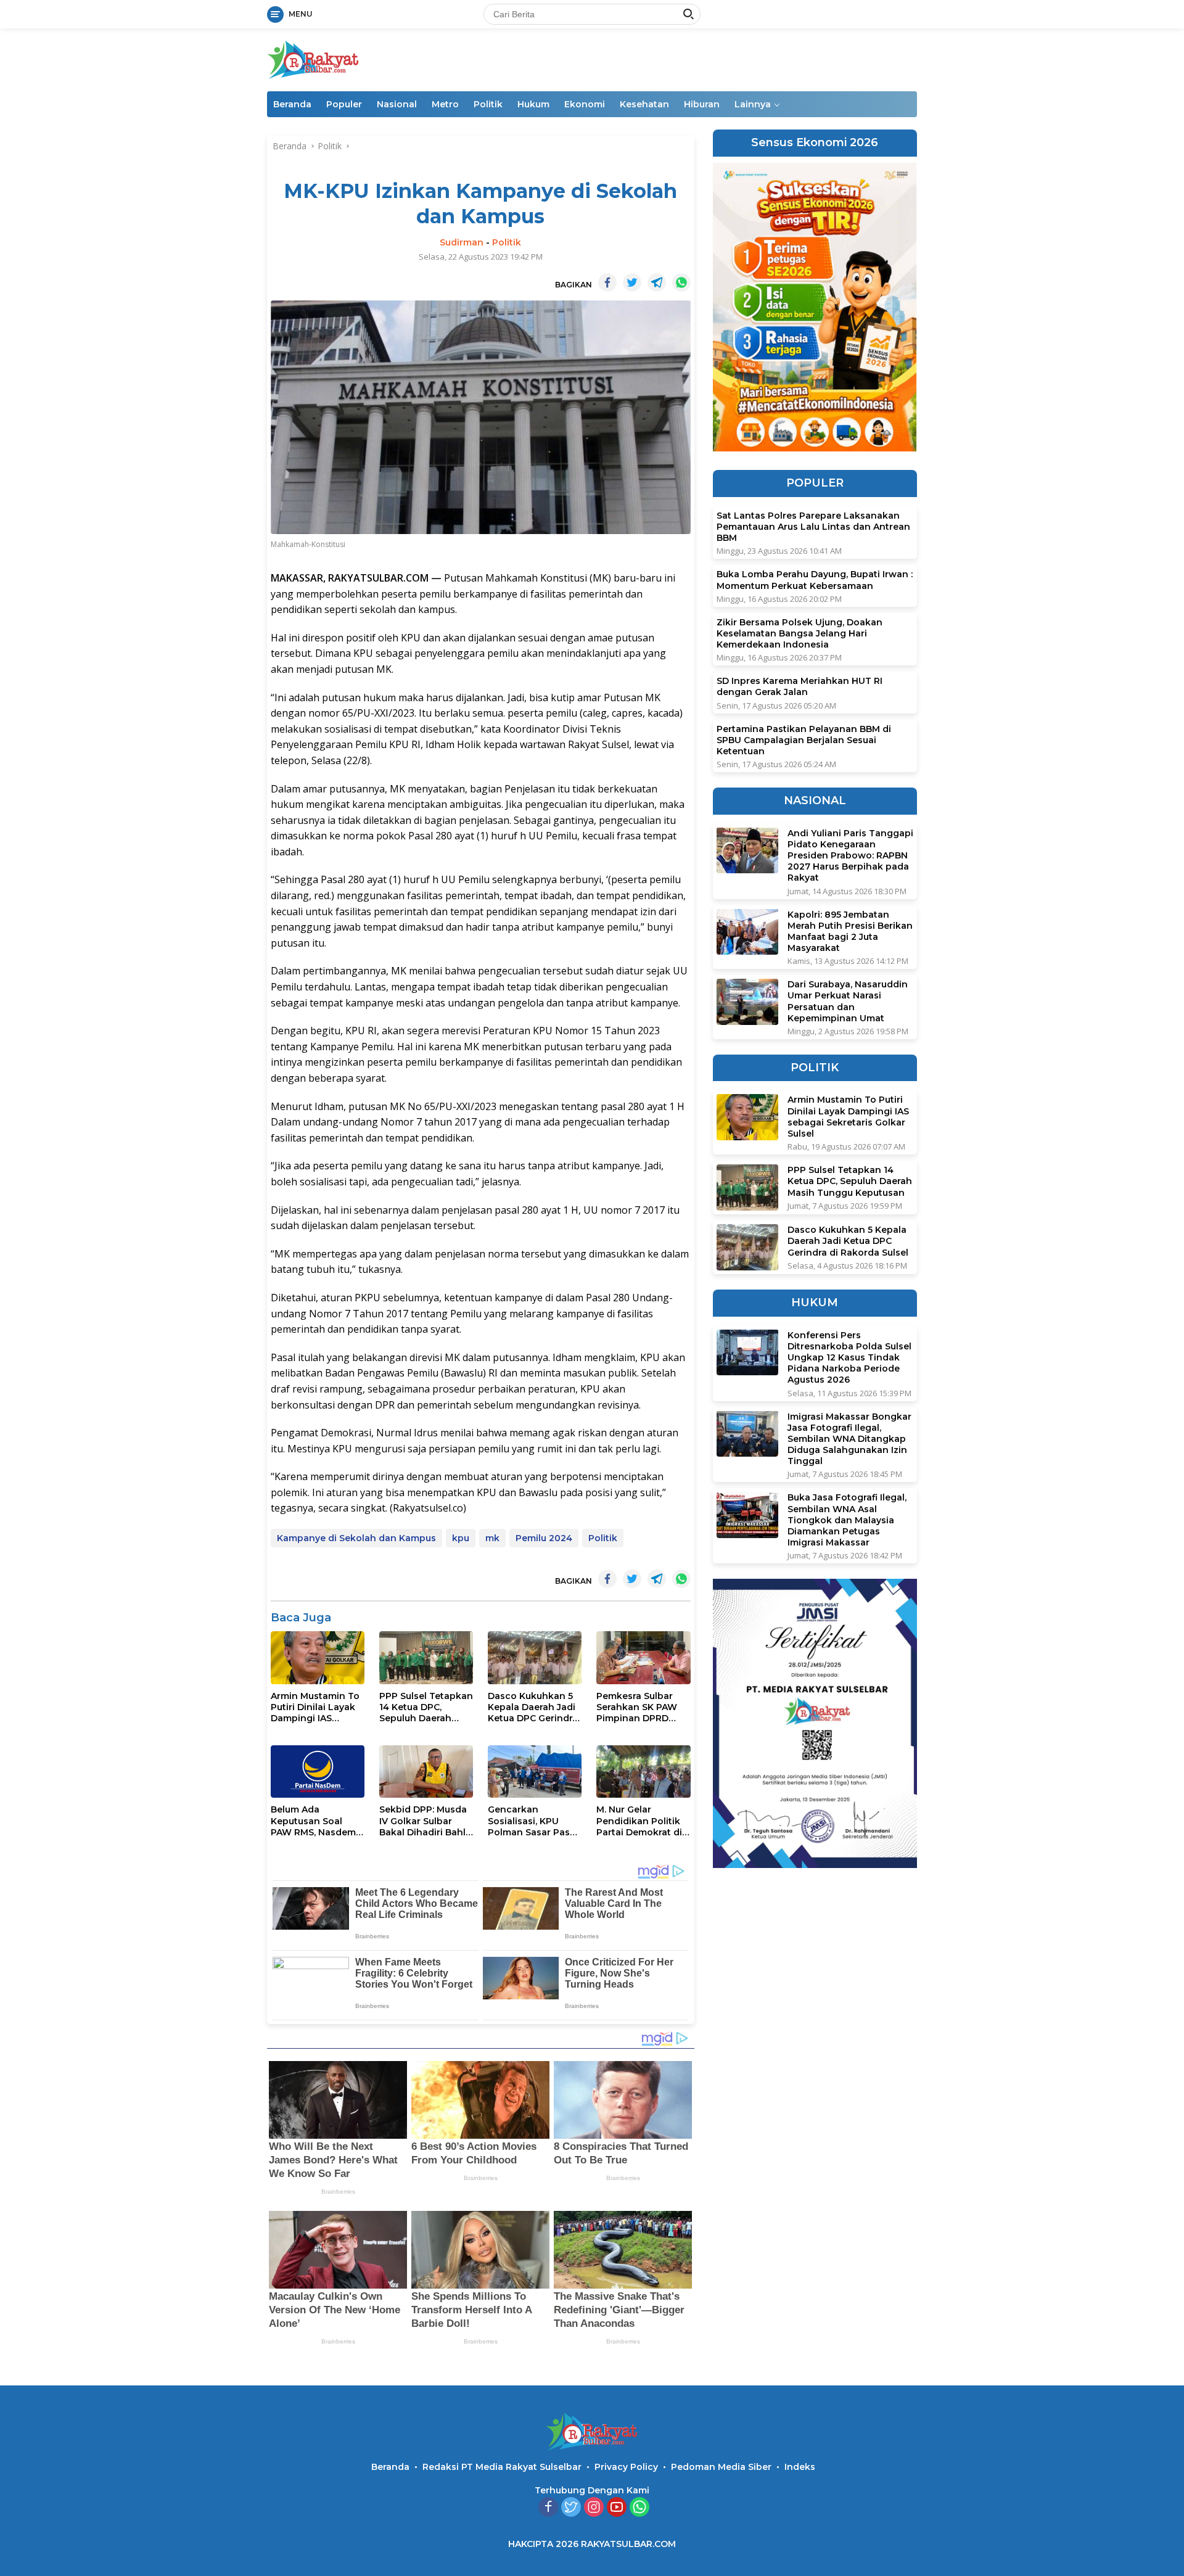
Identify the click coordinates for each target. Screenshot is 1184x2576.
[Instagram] (594, 2508)
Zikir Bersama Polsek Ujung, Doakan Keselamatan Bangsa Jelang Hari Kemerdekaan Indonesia (800, 633)
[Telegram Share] (657, 282)
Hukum (533, 104)
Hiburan (702, 104)
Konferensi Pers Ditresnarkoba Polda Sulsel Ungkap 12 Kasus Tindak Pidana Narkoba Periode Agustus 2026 (849, 1357)
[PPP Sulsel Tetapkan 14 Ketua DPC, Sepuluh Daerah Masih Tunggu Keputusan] (426, 1657)
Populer (344, 104)
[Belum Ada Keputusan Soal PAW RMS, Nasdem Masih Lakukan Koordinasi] (318, 1772)
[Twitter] (571, 2508)
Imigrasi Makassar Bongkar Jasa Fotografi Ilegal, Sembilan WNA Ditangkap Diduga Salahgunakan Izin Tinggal (849, 1438)
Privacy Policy (626, 2467)
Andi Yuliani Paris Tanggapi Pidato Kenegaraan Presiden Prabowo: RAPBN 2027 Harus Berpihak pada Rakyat (850, 855)
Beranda (292, 104)
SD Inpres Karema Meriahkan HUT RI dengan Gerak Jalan (800, 686)
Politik (488, 104)
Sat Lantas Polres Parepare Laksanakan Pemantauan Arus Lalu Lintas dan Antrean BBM (813, 527)
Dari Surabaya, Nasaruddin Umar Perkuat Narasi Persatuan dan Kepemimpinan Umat (848, 1001)
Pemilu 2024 (544, 1538)
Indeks (800, 2467)
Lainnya (753, 104)
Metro (445, 104)
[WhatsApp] (639, 2508)
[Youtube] (617, 2508)
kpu (461, 1538)
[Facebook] (548, 2508)
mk (492, 1538)
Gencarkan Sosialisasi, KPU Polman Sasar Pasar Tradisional (533, 1821)
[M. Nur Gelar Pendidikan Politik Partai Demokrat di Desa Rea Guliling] (643, 1772)
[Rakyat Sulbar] (313, 59)
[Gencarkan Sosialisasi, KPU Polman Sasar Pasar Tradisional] (535, 1772)
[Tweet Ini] (632, 282)
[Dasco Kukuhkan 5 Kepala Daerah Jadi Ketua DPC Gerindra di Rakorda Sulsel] (535, 1657)
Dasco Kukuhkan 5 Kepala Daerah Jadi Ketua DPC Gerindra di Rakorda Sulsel (533, 1707)
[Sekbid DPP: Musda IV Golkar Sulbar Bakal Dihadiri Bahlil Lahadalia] (426, 1772)
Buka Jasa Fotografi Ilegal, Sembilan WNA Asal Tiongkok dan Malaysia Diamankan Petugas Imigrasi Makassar (847, 1520)
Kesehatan (644, 104)
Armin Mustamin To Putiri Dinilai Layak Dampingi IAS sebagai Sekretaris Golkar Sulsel (315, 1707)
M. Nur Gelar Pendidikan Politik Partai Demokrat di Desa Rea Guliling (639, 1821)
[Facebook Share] (607, 282)
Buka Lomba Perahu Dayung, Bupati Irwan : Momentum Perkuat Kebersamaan (815, 580)
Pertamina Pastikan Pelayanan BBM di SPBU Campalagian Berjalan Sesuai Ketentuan (804, 739)
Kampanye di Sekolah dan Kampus (356, 1538)
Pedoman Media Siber (721, 2467)
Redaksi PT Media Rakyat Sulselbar (502, 2467)
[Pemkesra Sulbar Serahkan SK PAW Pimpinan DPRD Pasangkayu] (643, 1657)
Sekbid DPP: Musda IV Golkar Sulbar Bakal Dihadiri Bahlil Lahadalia (425, 1821)
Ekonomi (585, 104)
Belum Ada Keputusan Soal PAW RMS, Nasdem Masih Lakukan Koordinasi (313, 1821)
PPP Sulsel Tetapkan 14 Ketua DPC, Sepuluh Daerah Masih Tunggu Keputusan (426, 1707)
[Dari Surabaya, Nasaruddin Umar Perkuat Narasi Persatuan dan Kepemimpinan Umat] (747, 1002)
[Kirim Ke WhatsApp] (681, 282)
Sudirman (462, 242)
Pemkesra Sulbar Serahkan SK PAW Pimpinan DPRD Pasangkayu (637, 1707)
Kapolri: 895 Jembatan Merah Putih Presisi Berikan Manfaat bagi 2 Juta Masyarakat (850, 931)
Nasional (397, 104)
